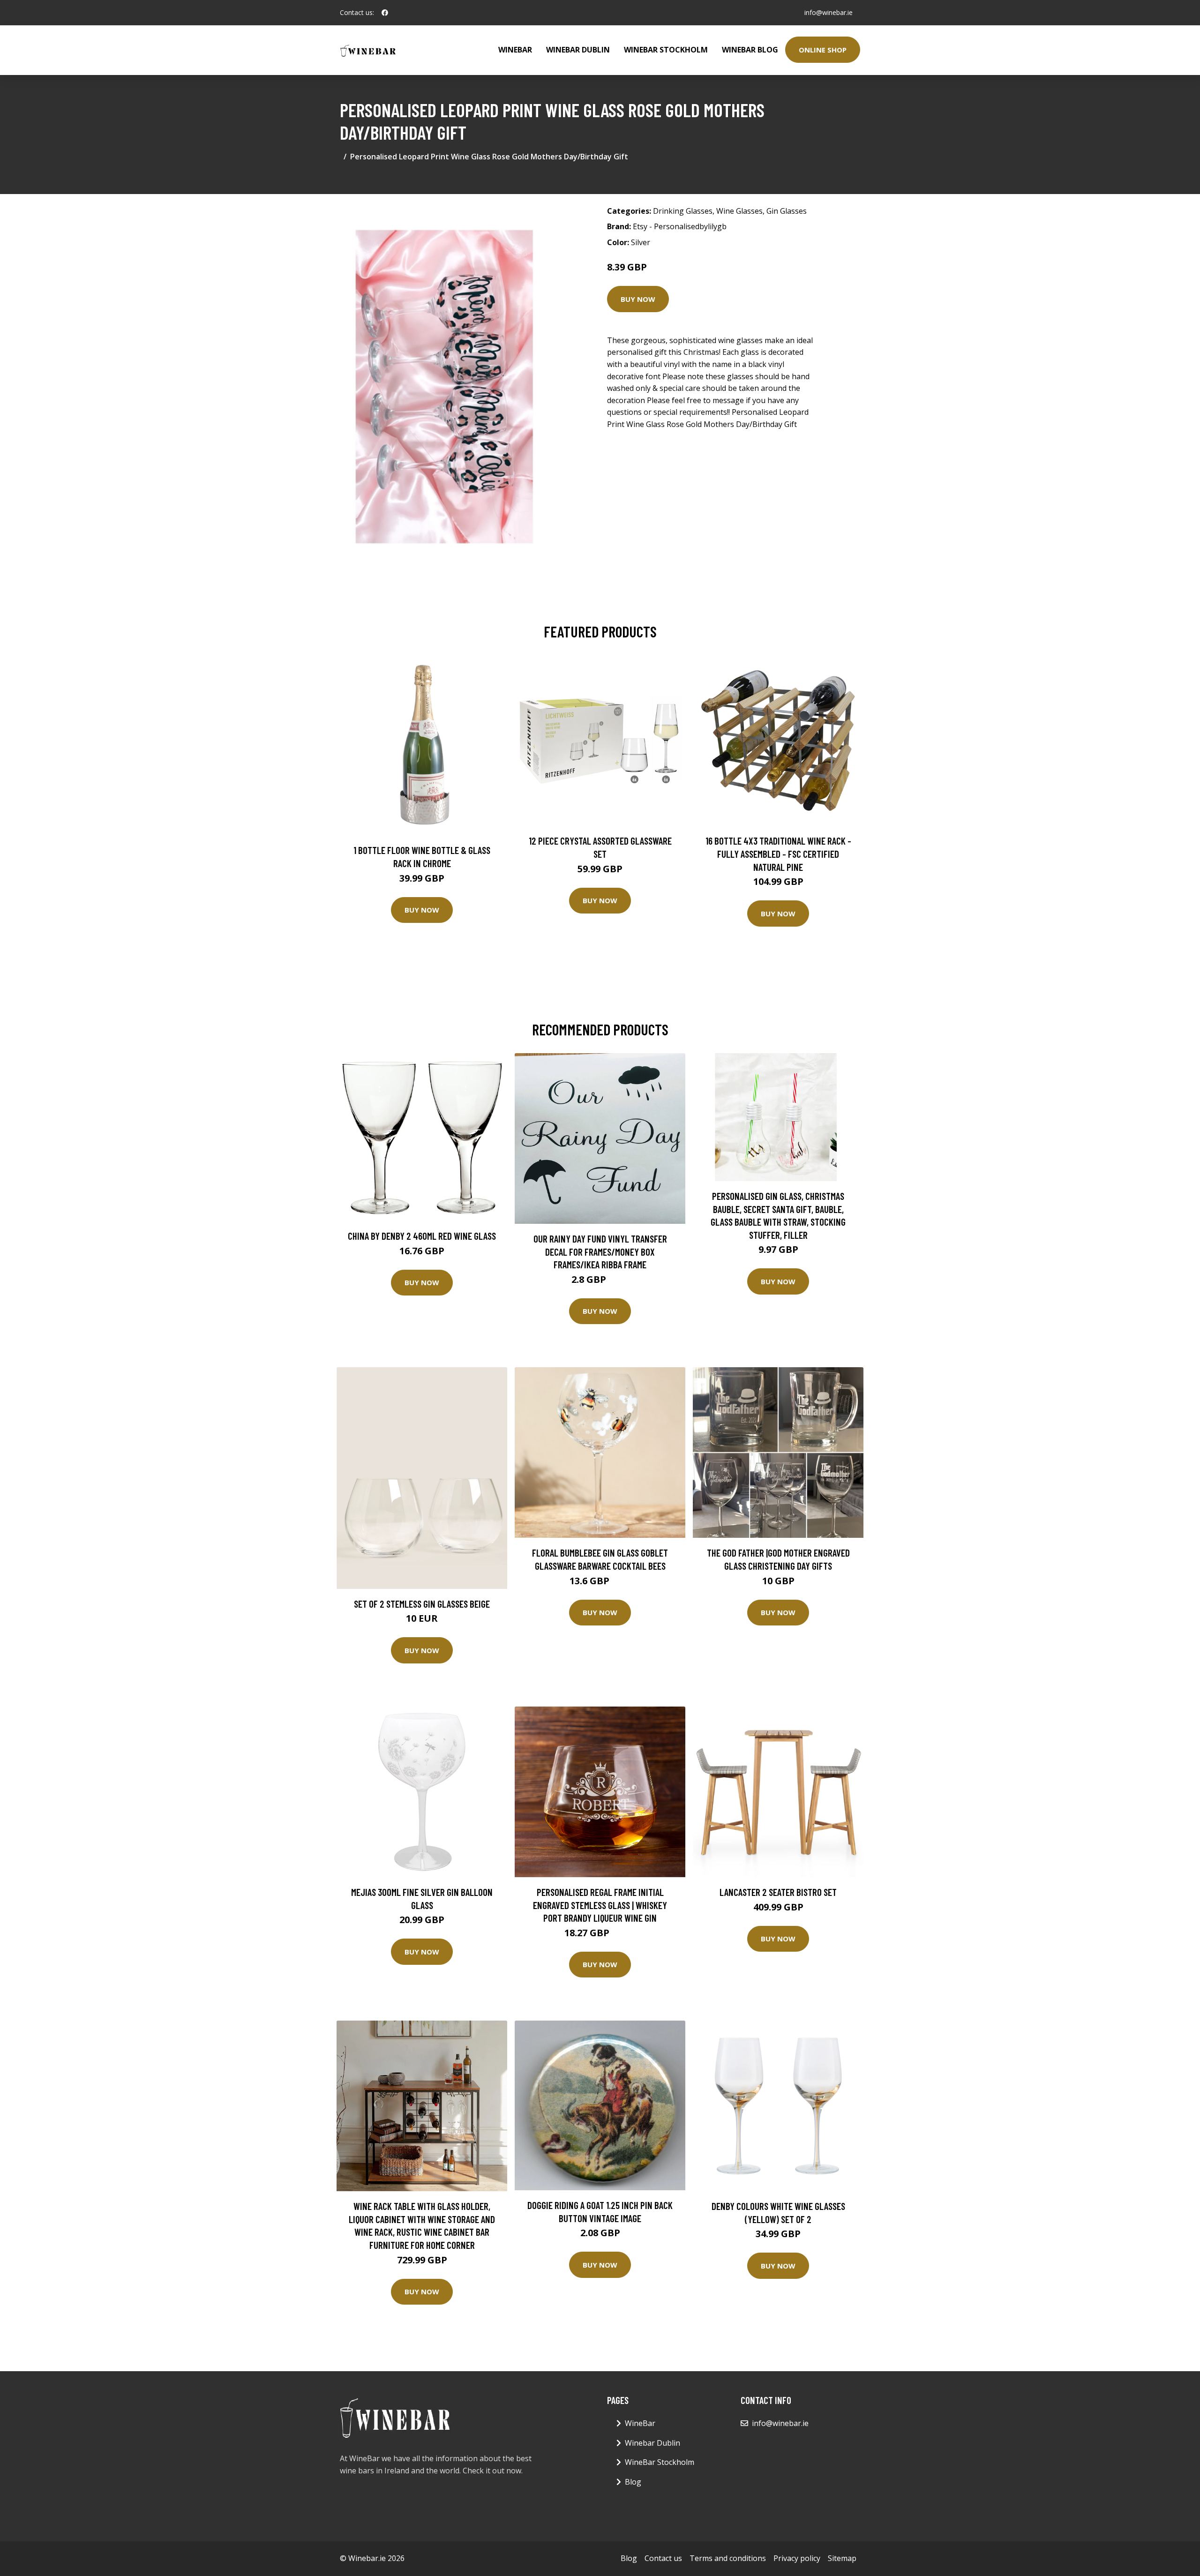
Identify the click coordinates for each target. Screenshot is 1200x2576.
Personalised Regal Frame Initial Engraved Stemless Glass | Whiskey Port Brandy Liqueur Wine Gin (600, 1905)
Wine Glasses (739, 211)
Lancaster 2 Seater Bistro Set (778, 1892)
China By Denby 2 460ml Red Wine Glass (422, 1236)
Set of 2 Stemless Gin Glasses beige (422, 1604)
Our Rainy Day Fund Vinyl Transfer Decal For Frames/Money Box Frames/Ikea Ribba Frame (600, 1251)
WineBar (515, 50)
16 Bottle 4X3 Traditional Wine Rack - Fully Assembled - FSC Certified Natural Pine (778, 854)
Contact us (663, 2558)
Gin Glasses (787, 211)
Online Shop (823, 50)
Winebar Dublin (578, 50)
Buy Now (638, 299)
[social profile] (385, 13)
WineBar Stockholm (666, 50)
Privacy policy (797, 2558)
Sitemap (842, 2558)
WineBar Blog (750, 50)
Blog (633, 2482)
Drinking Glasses (683, 211)
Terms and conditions (728, 2558)
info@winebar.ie (829, 12)
